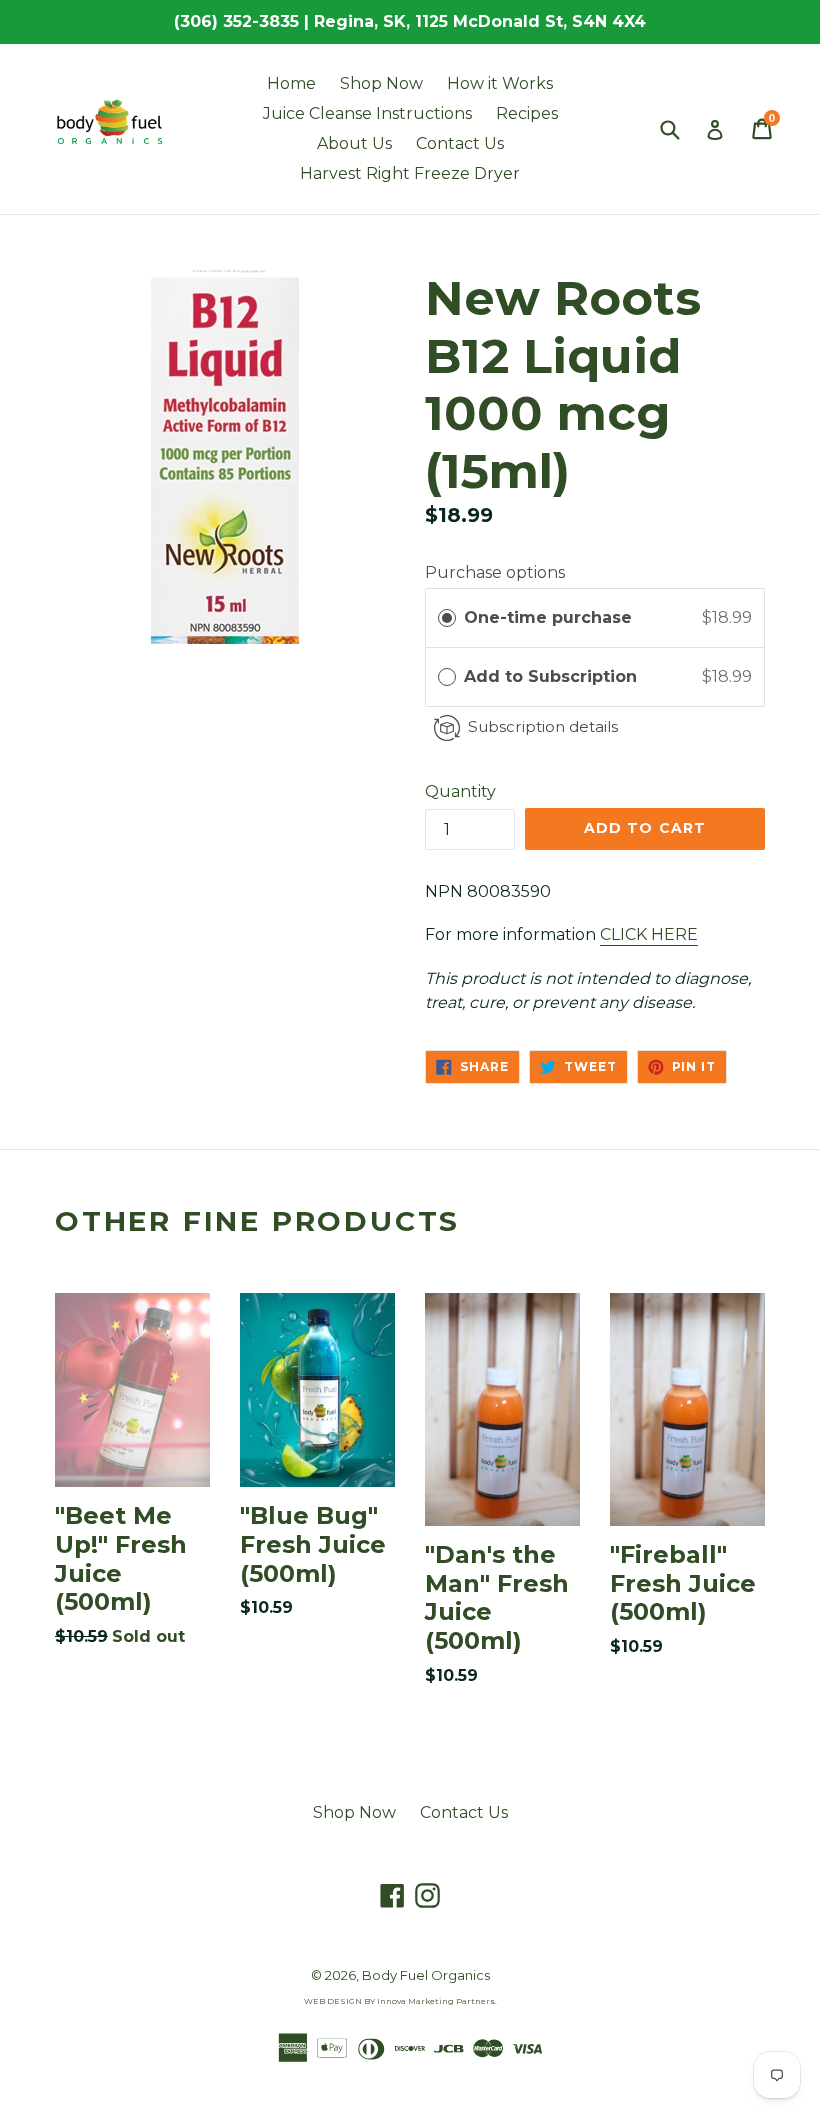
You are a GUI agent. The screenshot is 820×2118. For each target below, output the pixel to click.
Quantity (460, 791)
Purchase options (495, 572)
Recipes (527, 113)
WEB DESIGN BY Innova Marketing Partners (399, 2001)
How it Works (500, 83)
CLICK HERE (649, 934)
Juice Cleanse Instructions (367, 113)
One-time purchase (548, 617)
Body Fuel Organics (426, 1975)
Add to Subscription (553, 676)
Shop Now (381, 83)
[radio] (447, 618)
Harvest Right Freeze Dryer (410, 173)
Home (291, 83)
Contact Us (460, 143)
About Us (354, 143)
